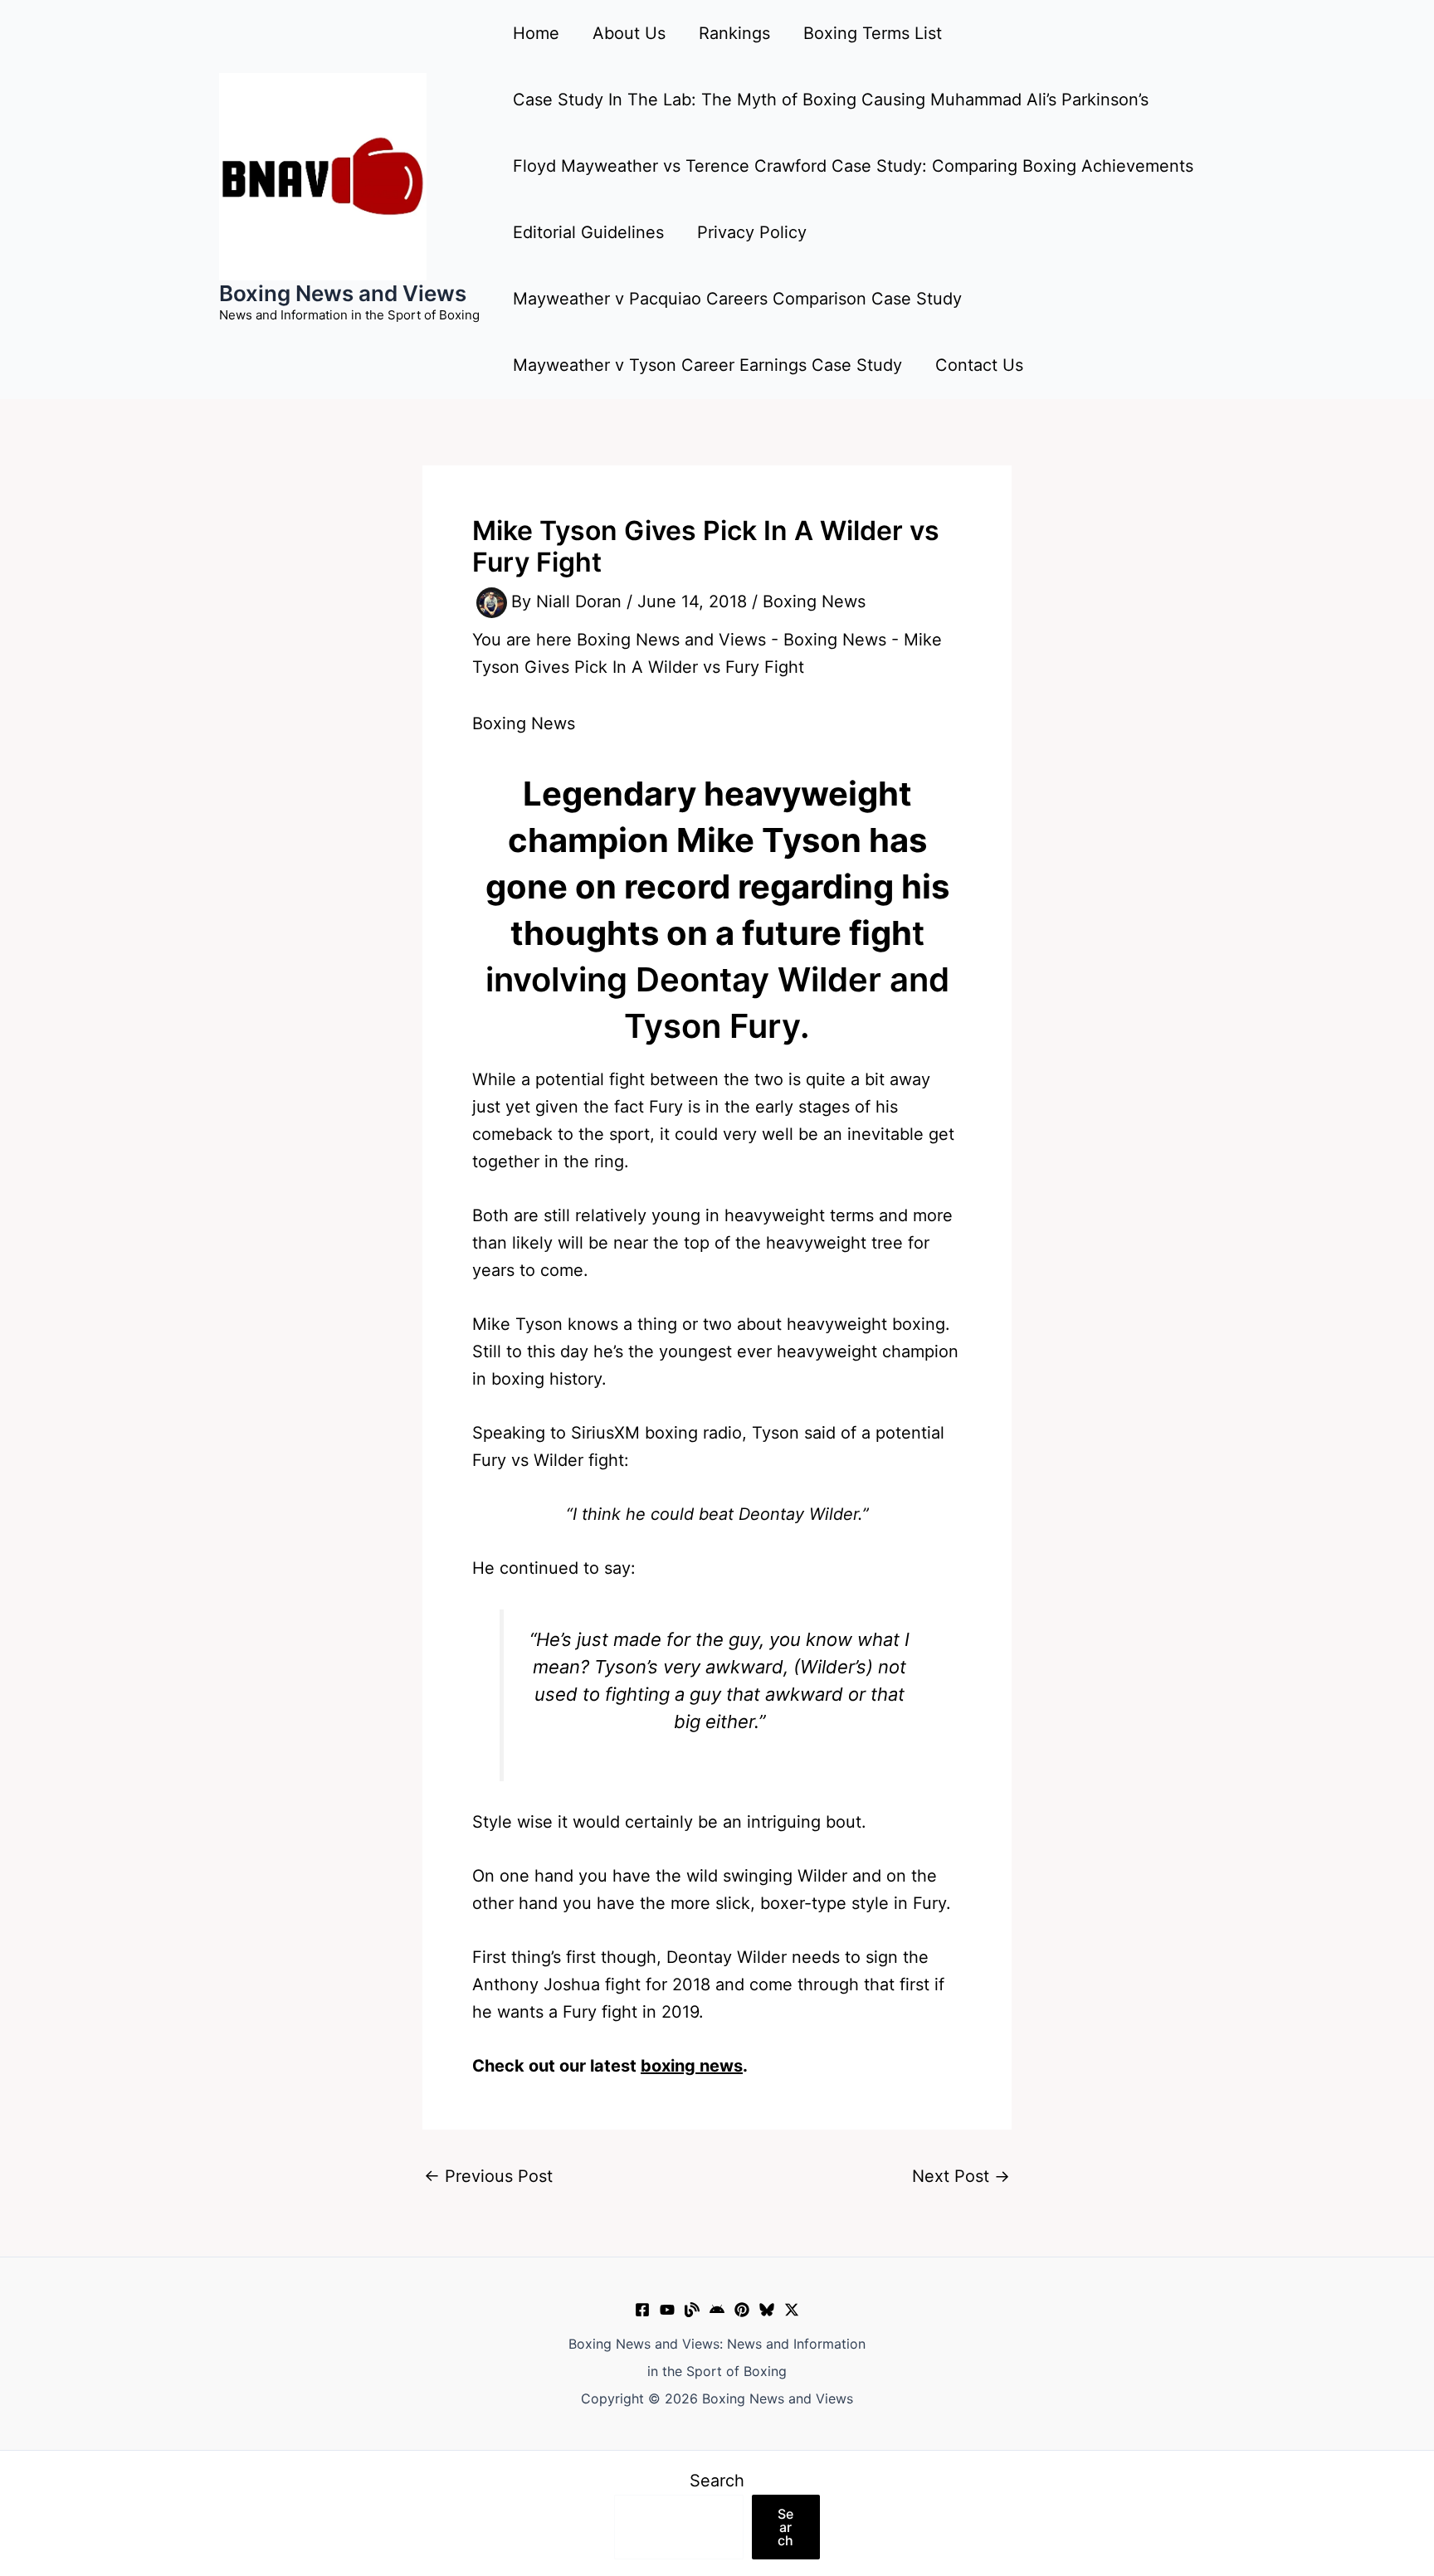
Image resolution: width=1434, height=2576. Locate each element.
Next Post (961, 2176)
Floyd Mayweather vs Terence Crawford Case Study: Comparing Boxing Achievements (853, 166)
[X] (792, 2310)
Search (717, 2481)
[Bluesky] (767, 2310)
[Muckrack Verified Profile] (692, 2310)
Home (536, 33)
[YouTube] (667, 2310)
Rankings (734, 33)
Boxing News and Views (343, 293)
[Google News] (717, 2310)
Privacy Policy (752, 232)
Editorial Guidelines (588, 232)
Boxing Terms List (873, 33)
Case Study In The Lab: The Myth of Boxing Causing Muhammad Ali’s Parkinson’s (831, 100)
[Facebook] (642, 2310)
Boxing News (814, 601)
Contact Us (979, 365)
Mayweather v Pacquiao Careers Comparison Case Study (737, 299)
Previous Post (488, 2176)
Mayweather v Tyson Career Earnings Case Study (707, 365)
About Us (629, 33)
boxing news (692, 2066)
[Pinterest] (742, 2310)
